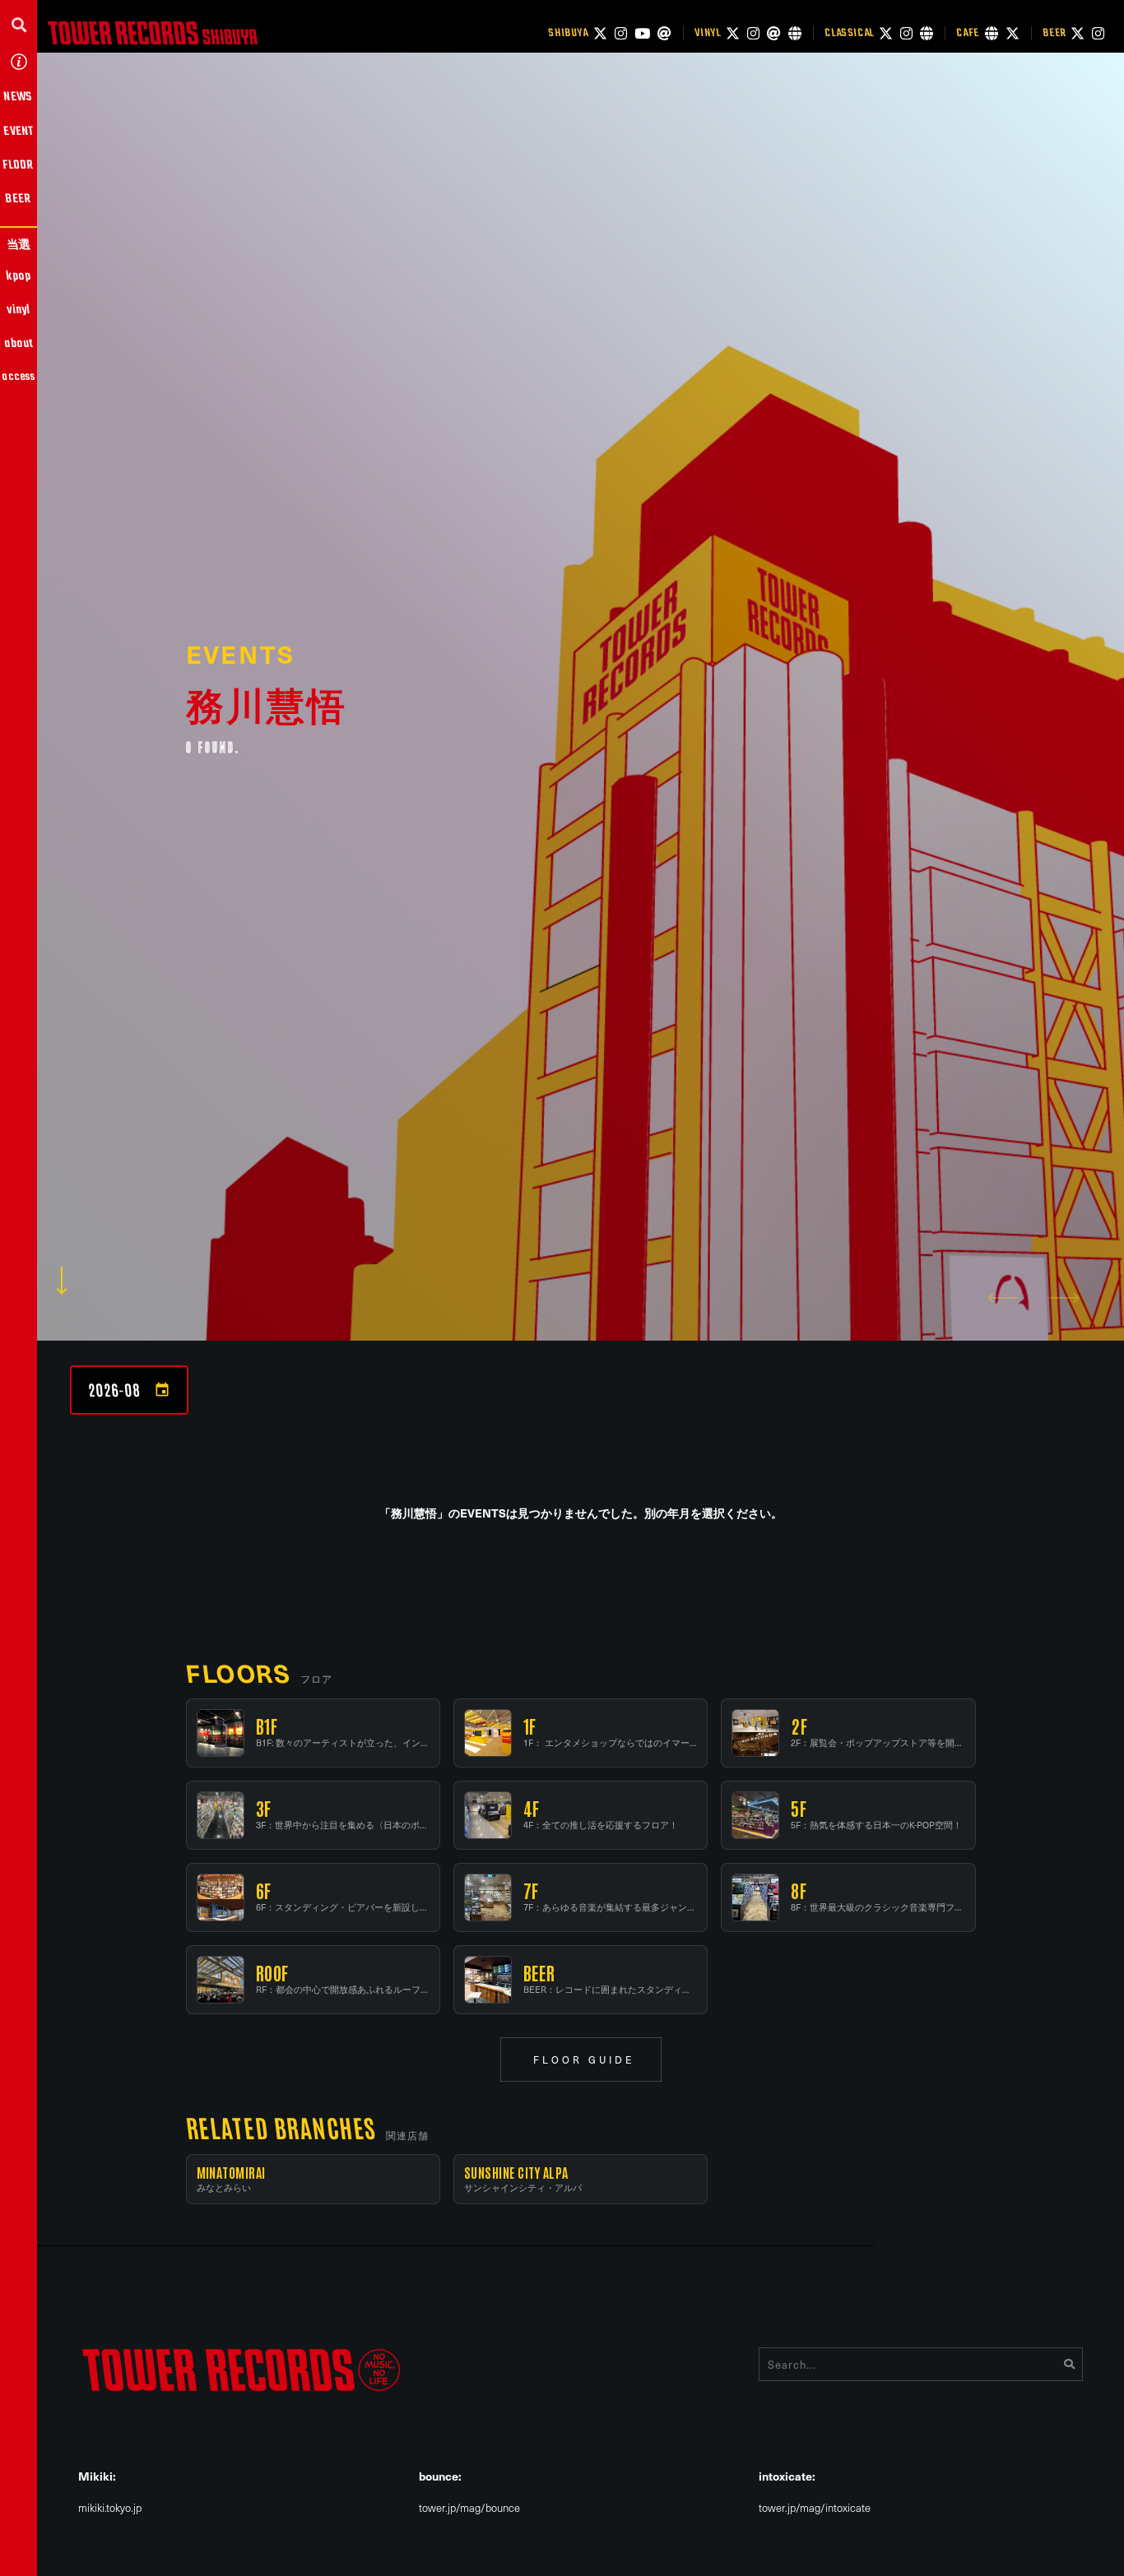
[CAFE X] (1013, 33)
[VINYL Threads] (774, 33)
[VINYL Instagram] (753, 33)
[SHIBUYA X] (600, 33)
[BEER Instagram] (1098, 33)
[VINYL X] (733, 33)
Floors (238, 1673)
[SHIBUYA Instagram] (621, 33)
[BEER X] (1078, 33)
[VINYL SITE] (795, 33)
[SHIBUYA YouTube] (642, 33)
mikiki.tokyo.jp (110, 2508)
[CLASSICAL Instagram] (906, 33)
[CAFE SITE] (992, 33)
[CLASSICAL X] (886, 33)
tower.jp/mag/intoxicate (815, 2508)
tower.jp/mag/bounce (469, 2508)
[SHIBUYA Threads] (664, 33)
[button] (19, 24)
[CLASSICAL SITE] (927, 33)
